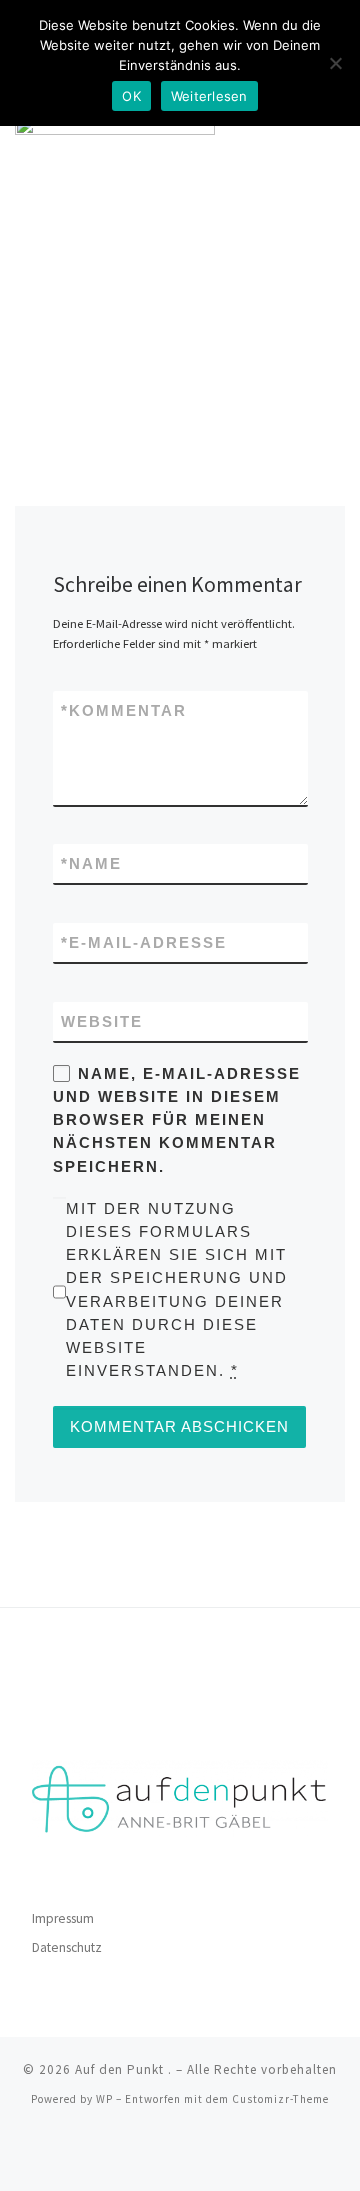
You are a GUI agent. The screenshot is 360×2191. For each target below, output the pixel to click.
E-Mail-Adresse (144, 942)
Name (91, 863)
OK (131, 96)
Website (102, 1021)
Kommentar (124, 710)
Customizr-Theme (280, 2099)
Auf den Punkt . (123, 2069)
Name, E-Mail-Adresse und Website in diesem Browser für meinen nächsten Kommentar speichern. (177, 1120)
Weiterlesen (209, 96)
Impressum (63, 1918)
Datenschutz (67, 1947)
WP (104, 2099)
